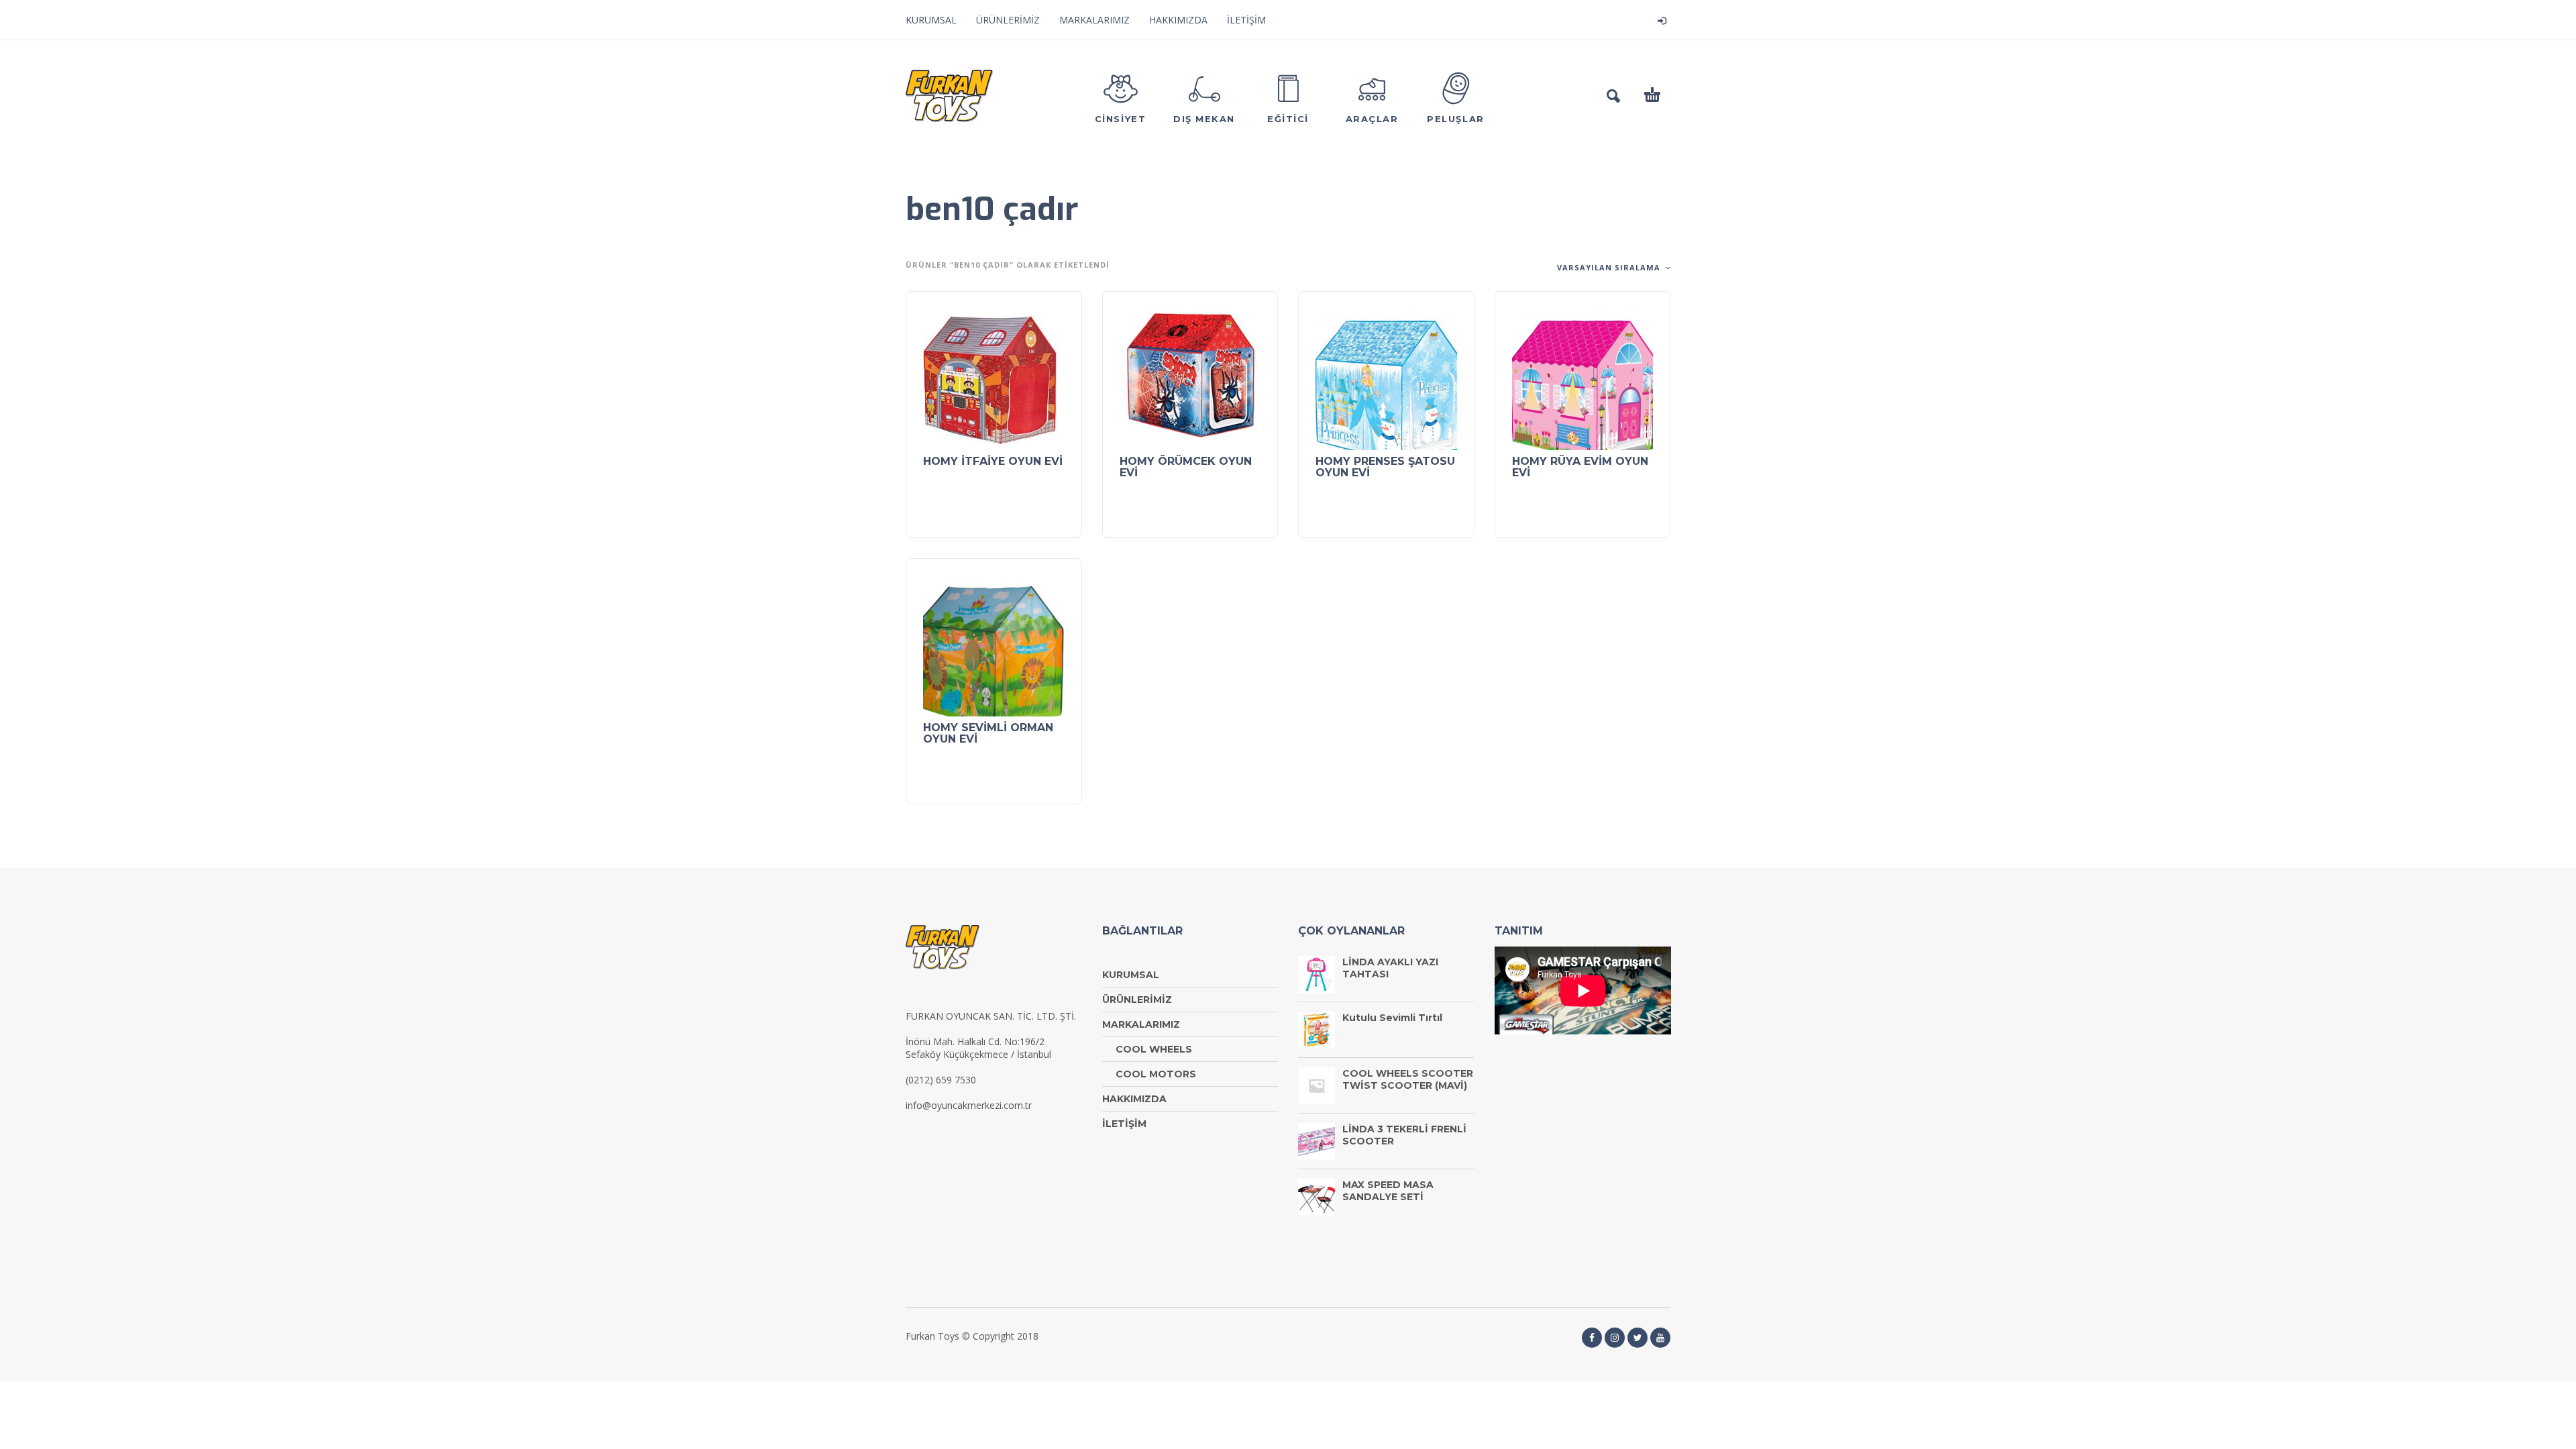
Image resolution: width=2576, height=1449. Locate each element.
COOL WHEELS (1154, 1049)
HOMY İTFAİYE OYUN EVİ (993, 461)
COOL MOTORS (1156, 1074)
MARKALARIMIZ (1094, 20)
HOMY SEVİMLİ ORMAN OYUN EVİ (988, 733)
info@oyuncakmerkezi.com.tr (969, 1105)
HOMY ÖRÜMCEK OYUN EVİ (1186, 467)
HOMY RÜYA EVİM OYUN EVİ (1580, 467)
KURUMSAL (931, 20)
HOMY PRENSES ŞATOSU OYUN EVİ (1385, 467)
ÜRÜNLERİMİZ (1008, 20)
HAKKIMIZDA (1178, 20)
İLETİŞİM (1246, 20)
